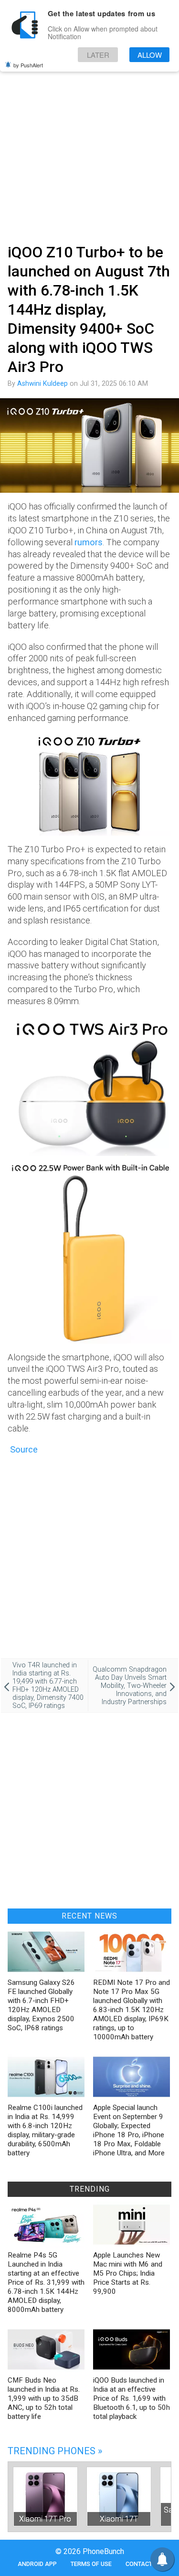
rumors (89, 542)
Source (23, 1449)
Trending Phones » (55, 2451)
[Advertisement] (89, 143)
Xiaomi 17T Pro (45, 2519)
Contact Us (143, 2564)
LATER (98, 55)
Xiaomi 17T (119, 2519)
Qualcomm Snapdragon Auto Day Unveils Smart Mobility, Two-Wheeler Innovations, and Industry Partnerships (130, 1686)
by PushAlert (28, 65)
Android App (37, 2564)
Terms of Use (91, 2564)
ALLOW (150, 55)
